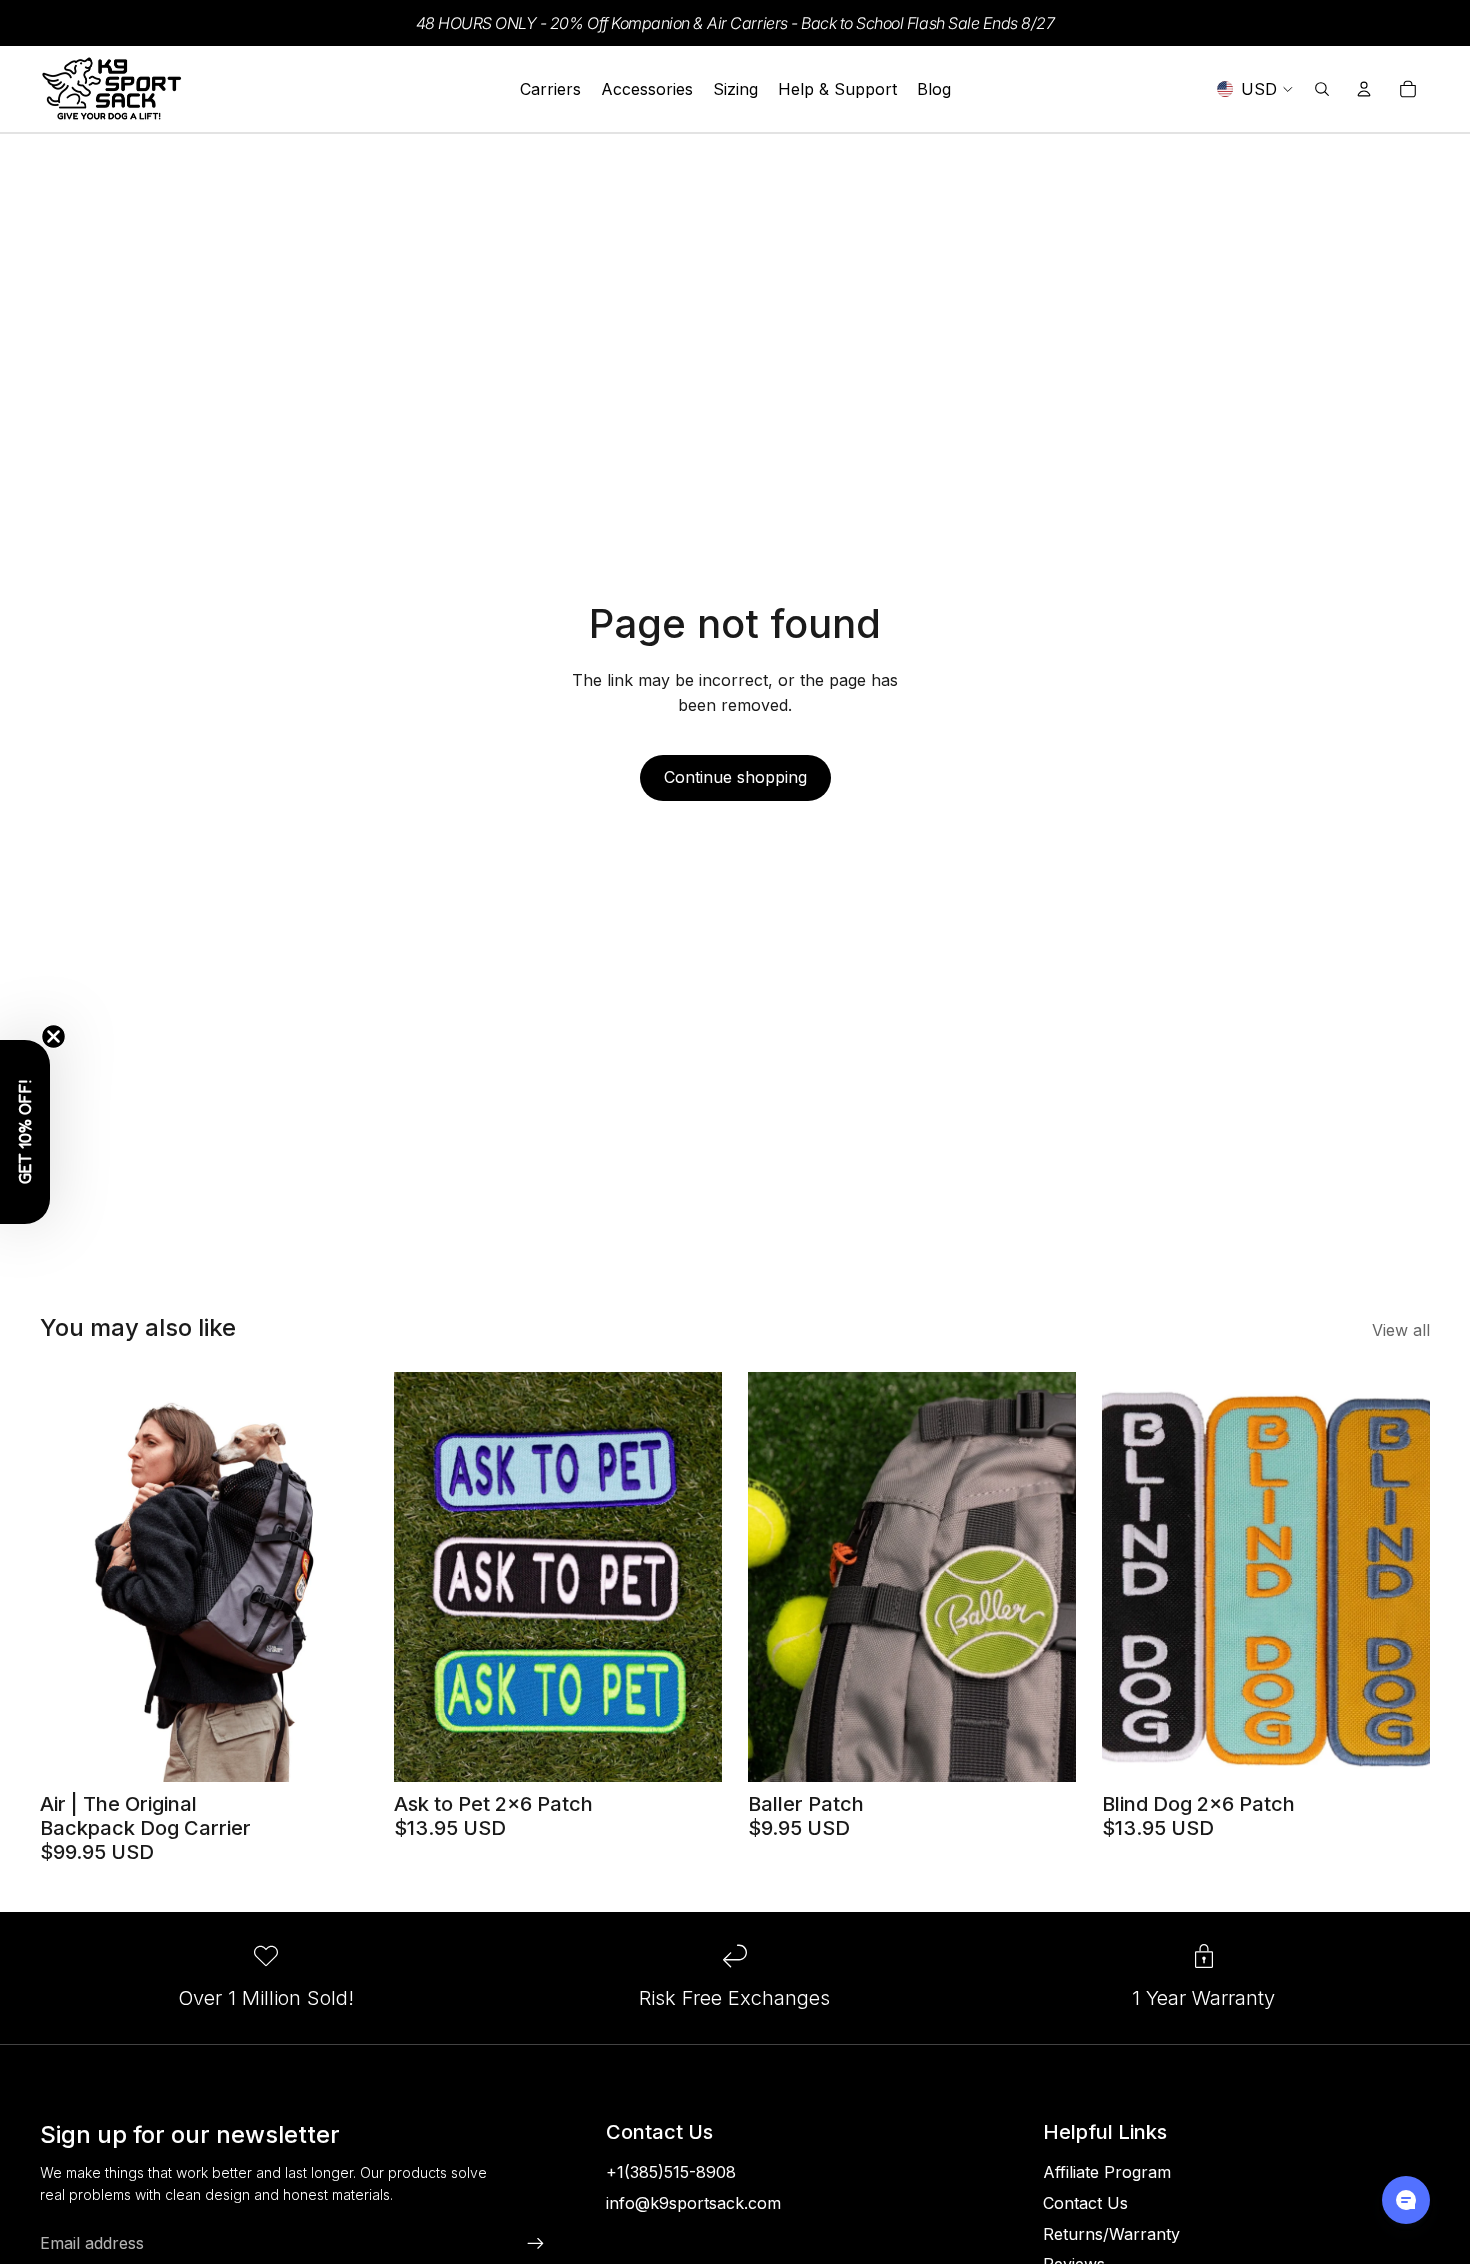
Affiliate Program (1107, 2172)
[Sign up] (536, 2244)
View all (1401, 1330)
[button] (25, 1132)
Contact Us (1085, 2203)
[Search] (1322, 89)
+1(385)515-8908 (671, 2172)
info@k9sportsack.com (693, 2203)
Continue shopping (735, 777)
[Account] (1364, 89)
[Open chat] (1406, 2200)
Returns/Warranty (1111, 2234)
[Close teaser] (53, 1036)
